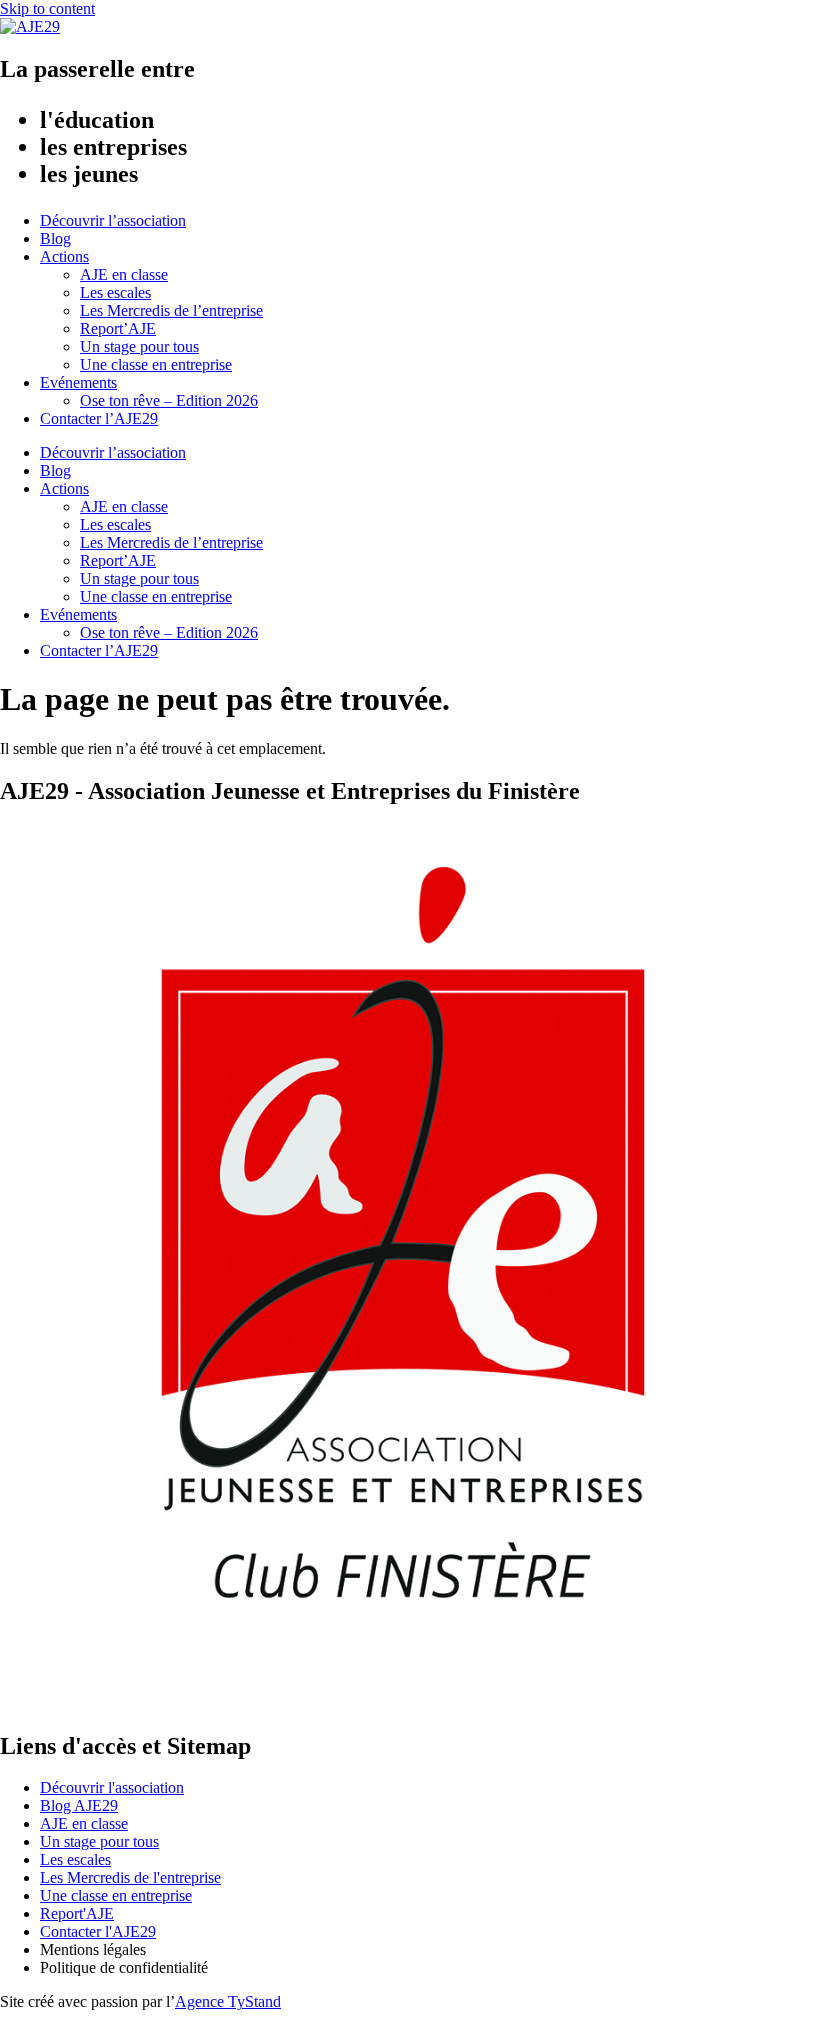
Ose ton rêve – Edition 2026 (169, 400)
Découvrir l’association (113, 220)
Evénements (78, 382)
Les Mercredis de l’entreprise (171, 310)
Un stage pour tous (139, 346)
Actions (64, 256)
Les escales (115, 292)
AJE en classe (124, 274)
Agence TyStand (228, 2001)
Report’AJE (118, 328)
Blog (55, 238)
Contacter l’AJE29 (99, 418)
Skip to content (47, 8)
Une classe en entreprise (156, 364)
